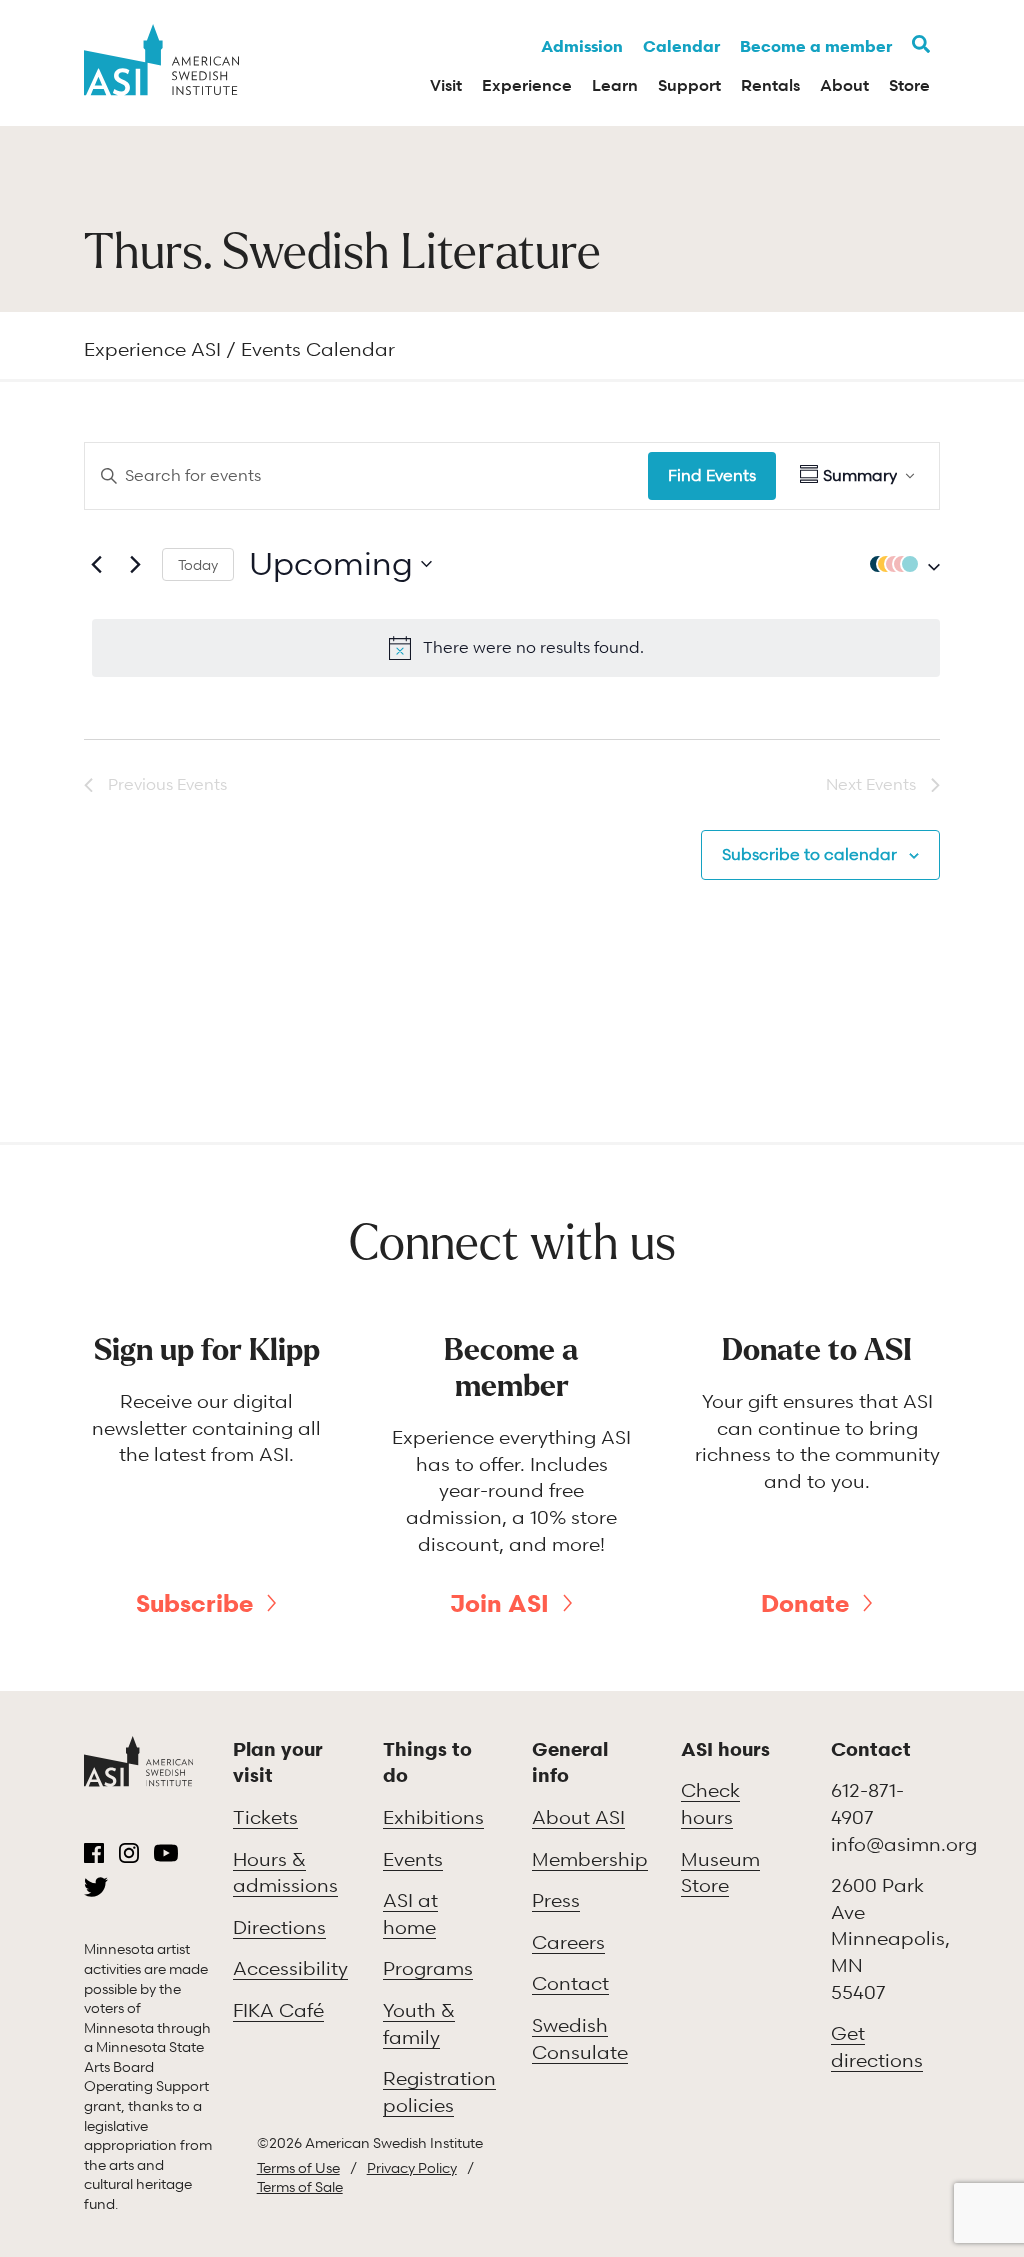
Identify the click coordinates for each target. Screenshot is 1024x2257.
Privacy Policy (412, 2167)
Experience (527, 85)
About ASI (578, 1816)
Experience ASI (152, 348)
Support (689, 85)
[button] (900, 564)
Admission (582, 46)
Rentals (770, 85)
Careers (568, 1941)
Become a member (816, 46)
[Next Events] (135, 564)
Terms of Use (298, 2167)
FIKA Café (278, 2009)
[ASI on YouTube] (166, 1853)
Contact (570, 1982)
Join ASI (499, 1603)
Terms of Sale (300, 2186)
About (844, 85)
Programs (428, 1967)
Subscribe (194, 1603)
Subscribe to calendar (809, 854)
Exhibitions (433, 1816)
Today (198, 564)
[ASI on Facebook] (94, 1853)
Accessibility (290, 1967)
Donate (805, 1603)
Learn (615, 85)
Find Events (712, 475)
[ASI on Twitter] (96, 1887)
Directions (279, 1926)
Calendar (681, 46)
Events (413, 1858)
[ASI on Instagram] (129, 1853)
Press (556, 1899)
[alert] (516, 648)
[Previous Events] (96, 564)
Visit (446, 85)
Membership (590, 1858)
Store (909, 85)
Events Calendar (318, 348)
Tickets (265, 1816)
